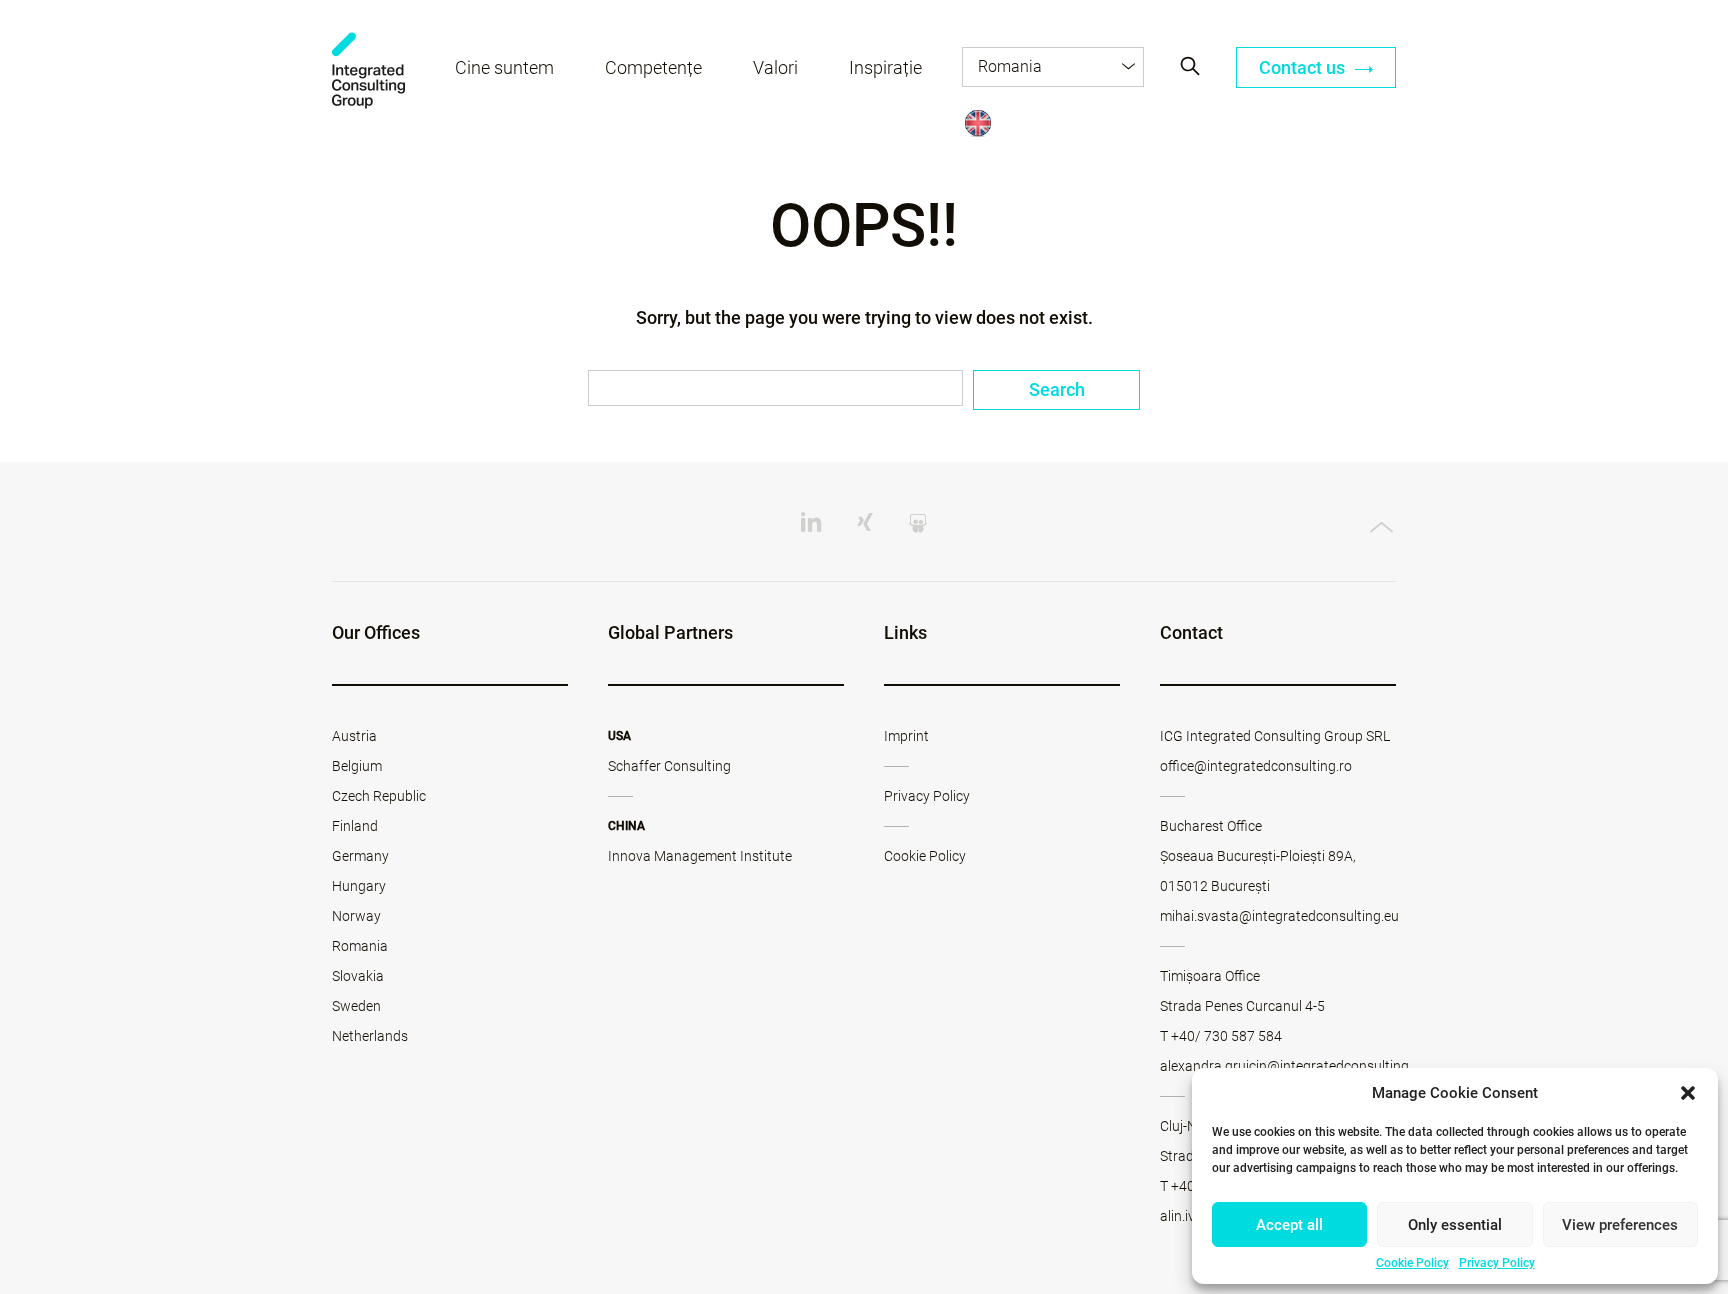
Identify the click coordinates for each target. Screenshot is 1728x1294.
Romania (360, 946)
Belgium (357, 766)
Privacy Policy (1497, 1263)
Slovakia (358, 976)
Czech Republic (379, 796)
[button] (1688, 1093)
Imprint (906, 736)
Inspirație (885, 67)
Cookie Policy (1412, 1263)
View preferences (1620, 1225)
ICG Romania (368, 70)
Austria (354, 736)
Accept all (1289, 1225)
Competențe (653, 67)
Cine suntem (504, 67)
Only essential (1455, 1225)
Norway (356, 916)
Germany (360, 856)
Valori (775, 67)
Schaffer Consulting (669, 766)
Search (1057, 389)
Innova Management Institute (700, 856)
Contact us (1304, 67)
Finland (355, 826)
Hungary (359, 886)
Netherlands (370, 1036)
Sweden (356, 1006)
